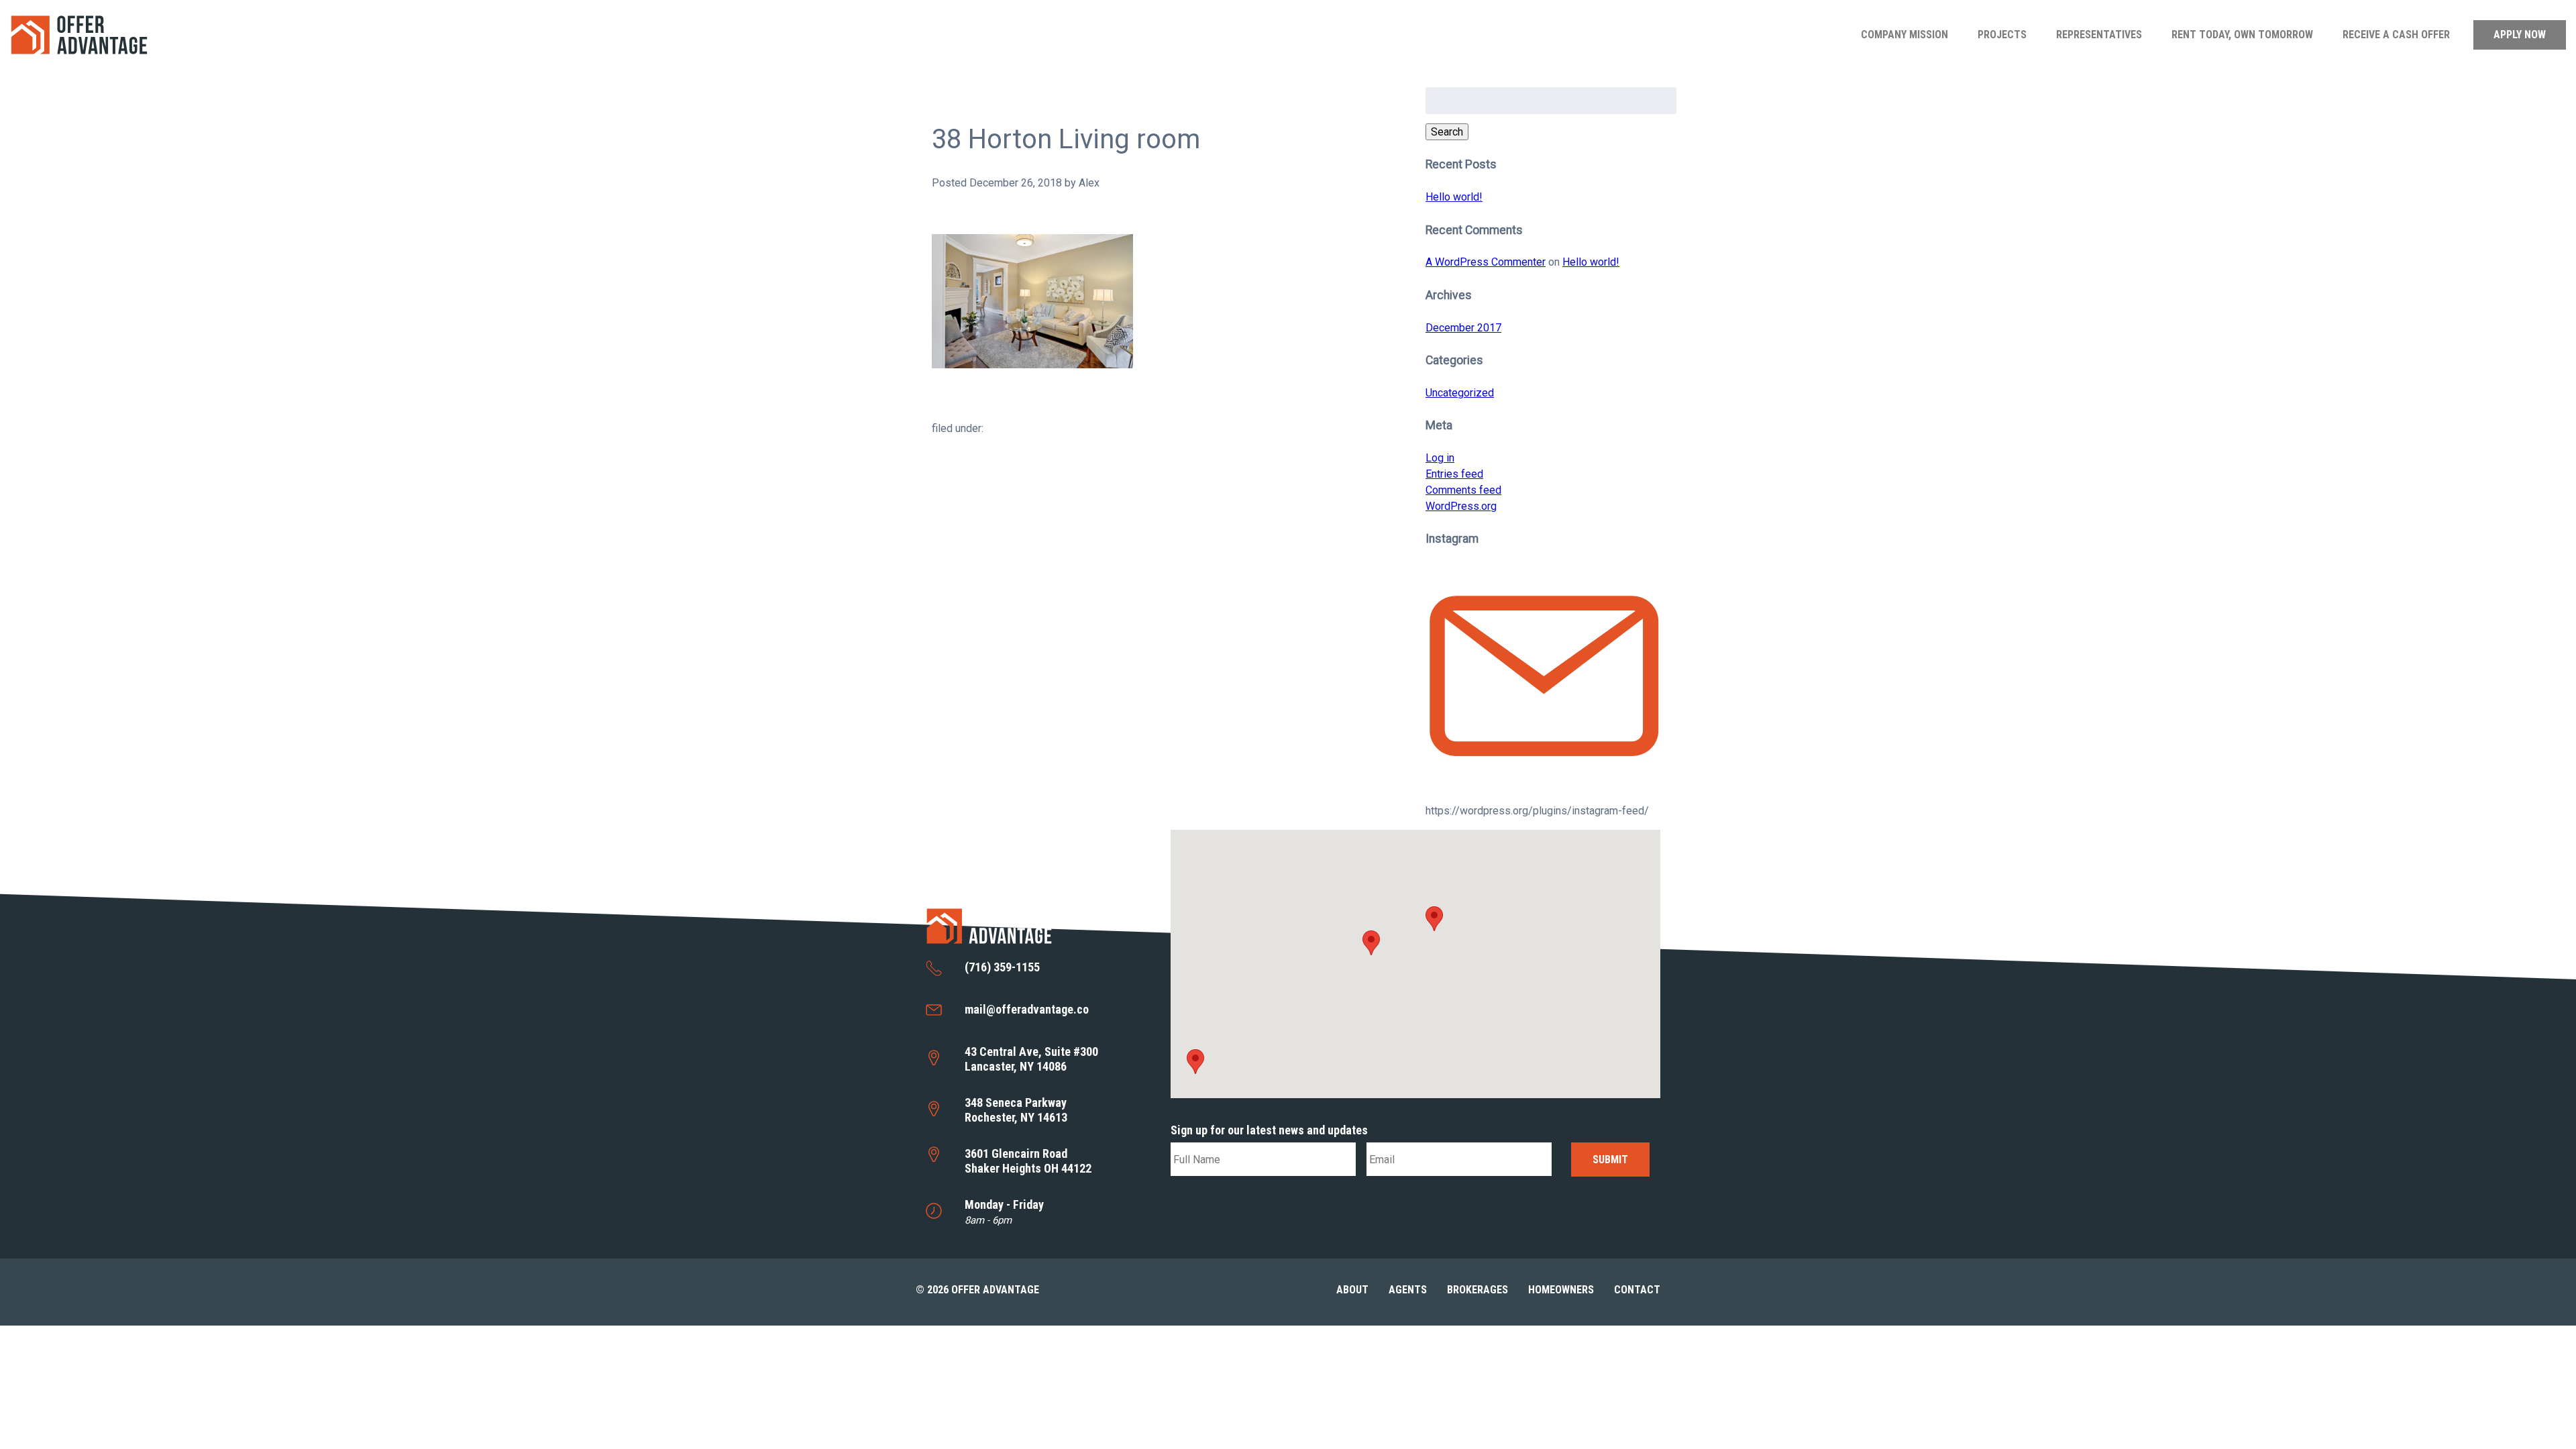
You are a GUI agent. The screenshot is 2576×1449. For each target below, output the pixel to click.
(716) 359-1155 (1002, 967)
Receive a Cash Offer (2396, 35)
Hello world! (1454, 197)
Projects (2002, 35)
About (1352, 1290)
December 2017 (1463, 328)
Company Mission (1904, 35)
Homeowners (1561, 1290)
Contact (1637, 1290)
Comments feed (1463, 490)
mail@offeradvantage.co (1027, 1009)
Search (1447, 132)
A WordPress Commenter (1486, 262)
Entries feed (1454, 474)
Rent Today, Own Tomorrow (2242, 35)
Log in (1440, 458)
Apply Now (2520, 35)
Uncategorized (1460, 393)
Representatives (2099, 35)
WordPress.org (1461, 506)
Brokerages (1478, 1290)
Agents (1408, 1290)
